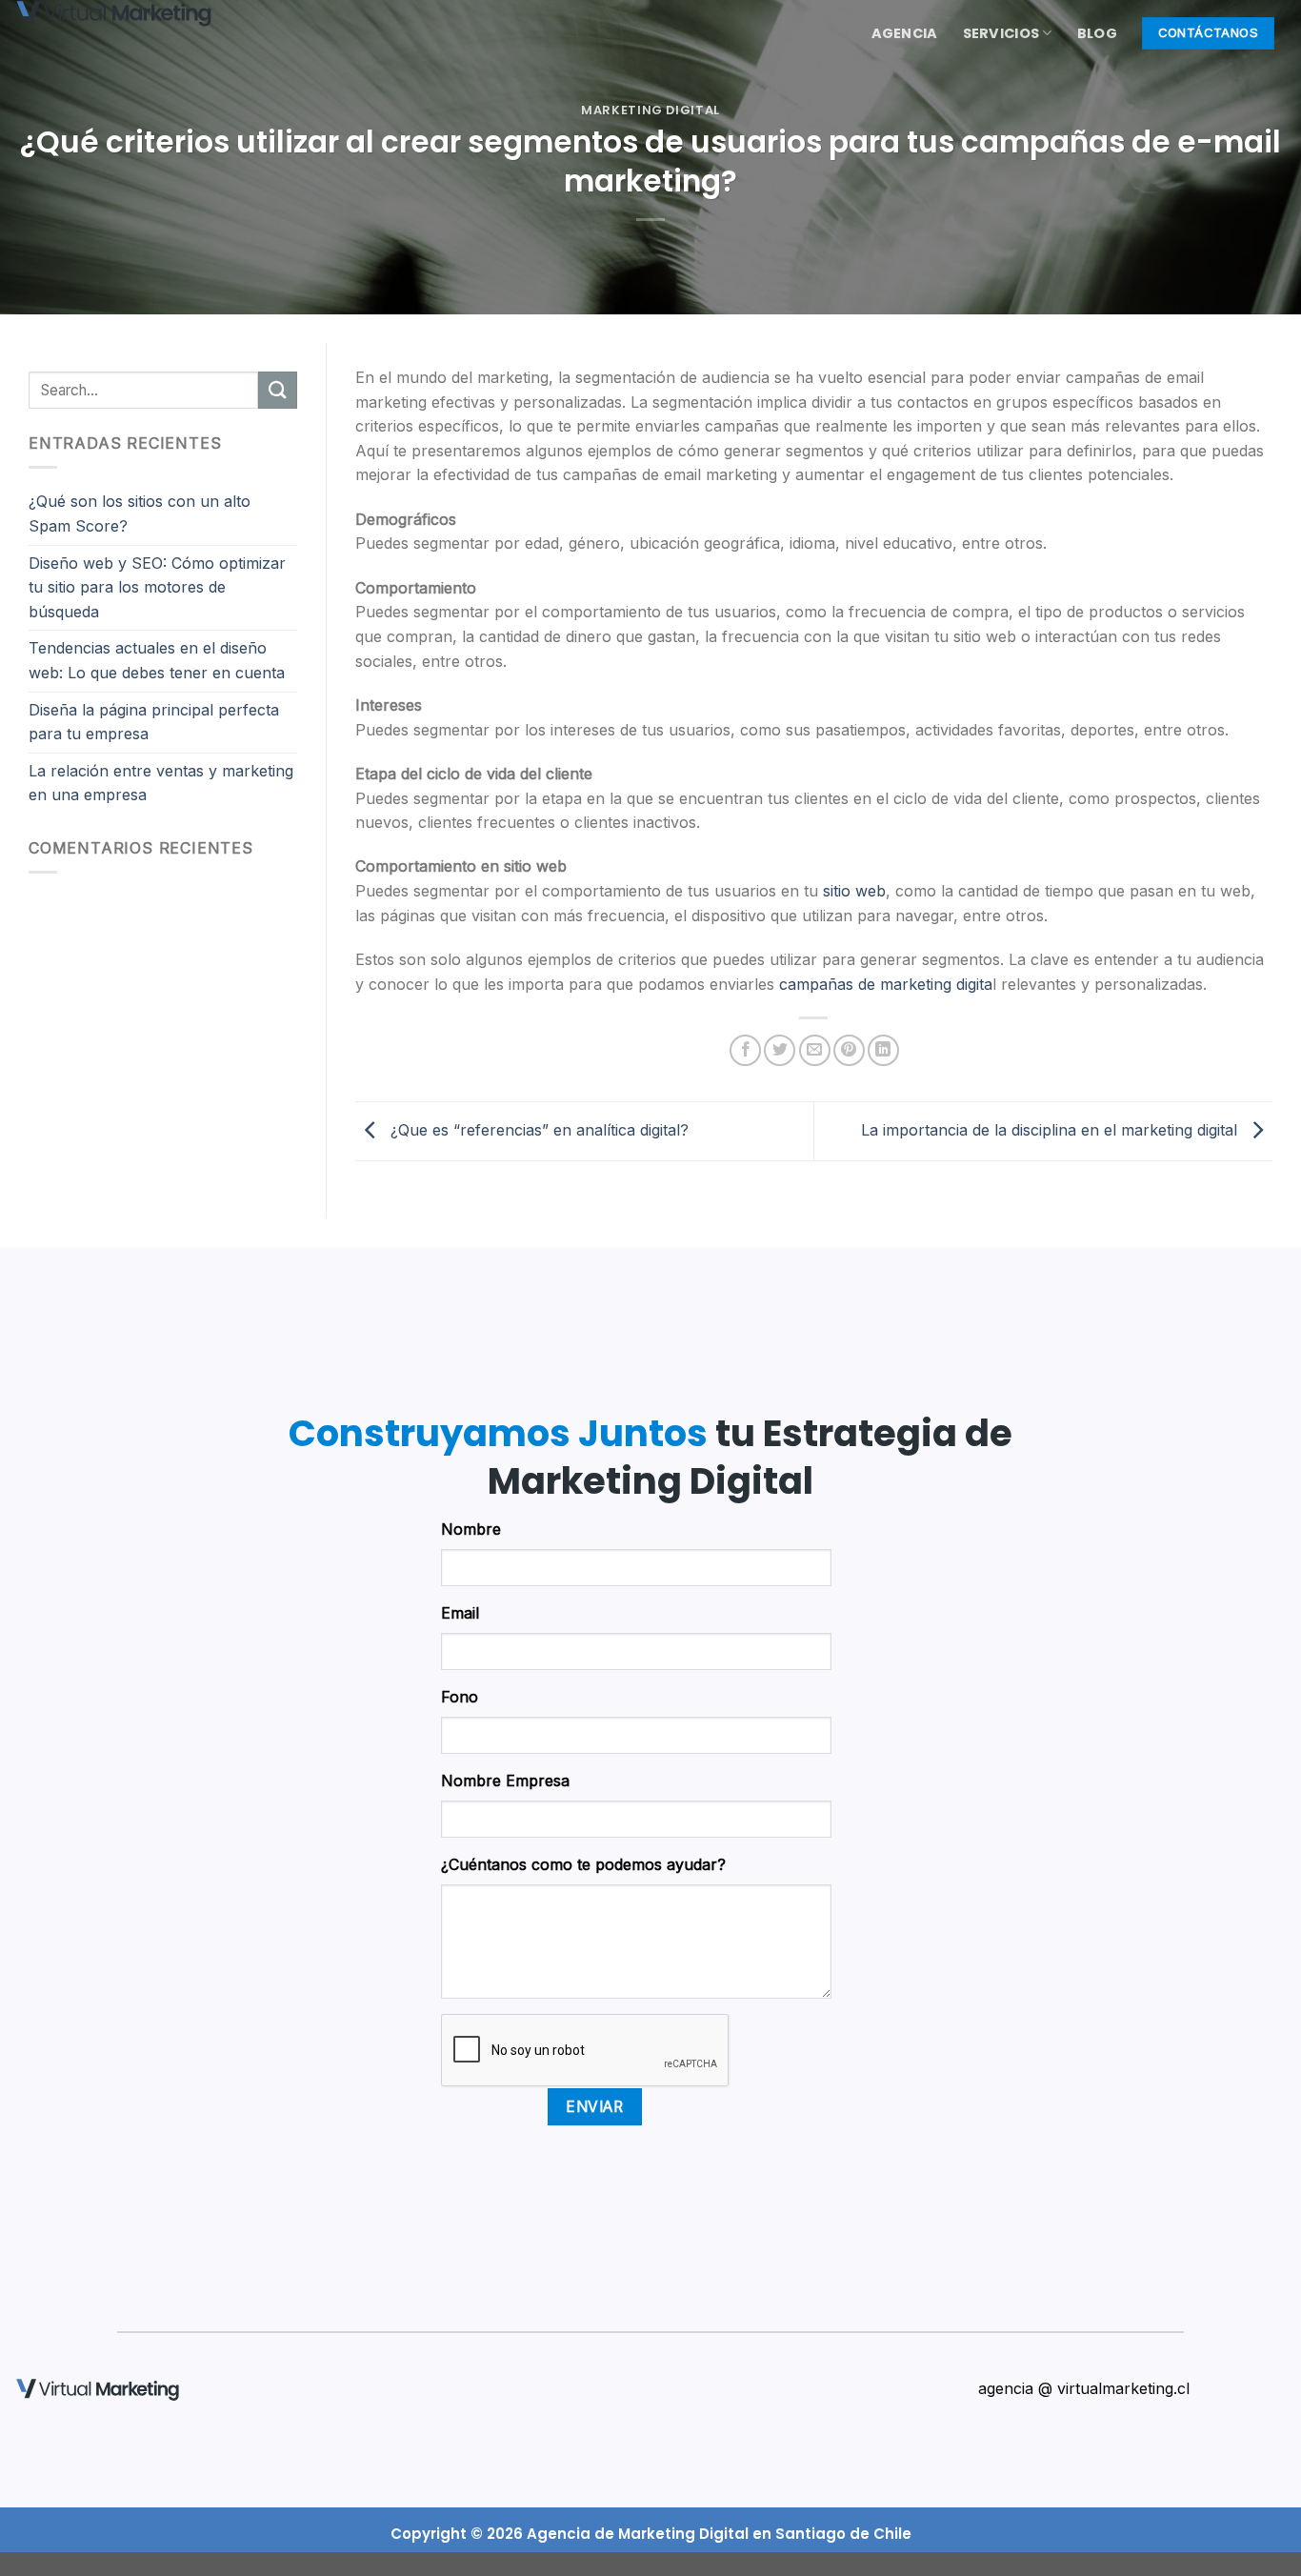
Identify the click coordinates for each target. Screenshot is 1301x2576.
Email (460, 1613)
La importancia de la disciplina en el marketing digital (1051, 1130)
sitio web (854, 891)
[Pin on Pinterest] (849, 1050)
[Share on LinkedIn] (883, 1050)
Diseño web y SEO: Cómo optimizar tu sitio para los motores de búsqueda (157, 587)
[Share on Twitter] (780, 1050)
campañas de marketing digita (886, 984)
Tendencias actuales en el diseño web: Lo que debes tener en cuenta (157, 660)
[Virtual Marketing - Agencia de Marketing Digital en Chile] (138, 14)
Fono (460, 1697)
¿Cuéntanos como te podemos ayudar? (583, 1864)
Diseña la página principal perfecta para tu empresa (154, 722)
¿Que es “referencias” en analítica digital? (537, 1130)
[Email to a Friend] (815, 1050)
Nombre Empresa (505, 1781)
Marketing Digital (650, 110)
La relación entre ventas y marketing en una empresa (161, 783)
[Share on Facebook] (745, 1050)
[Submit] (277, 390)
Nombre (471, 1529)
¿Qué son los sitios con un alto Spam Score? (140, 513)
